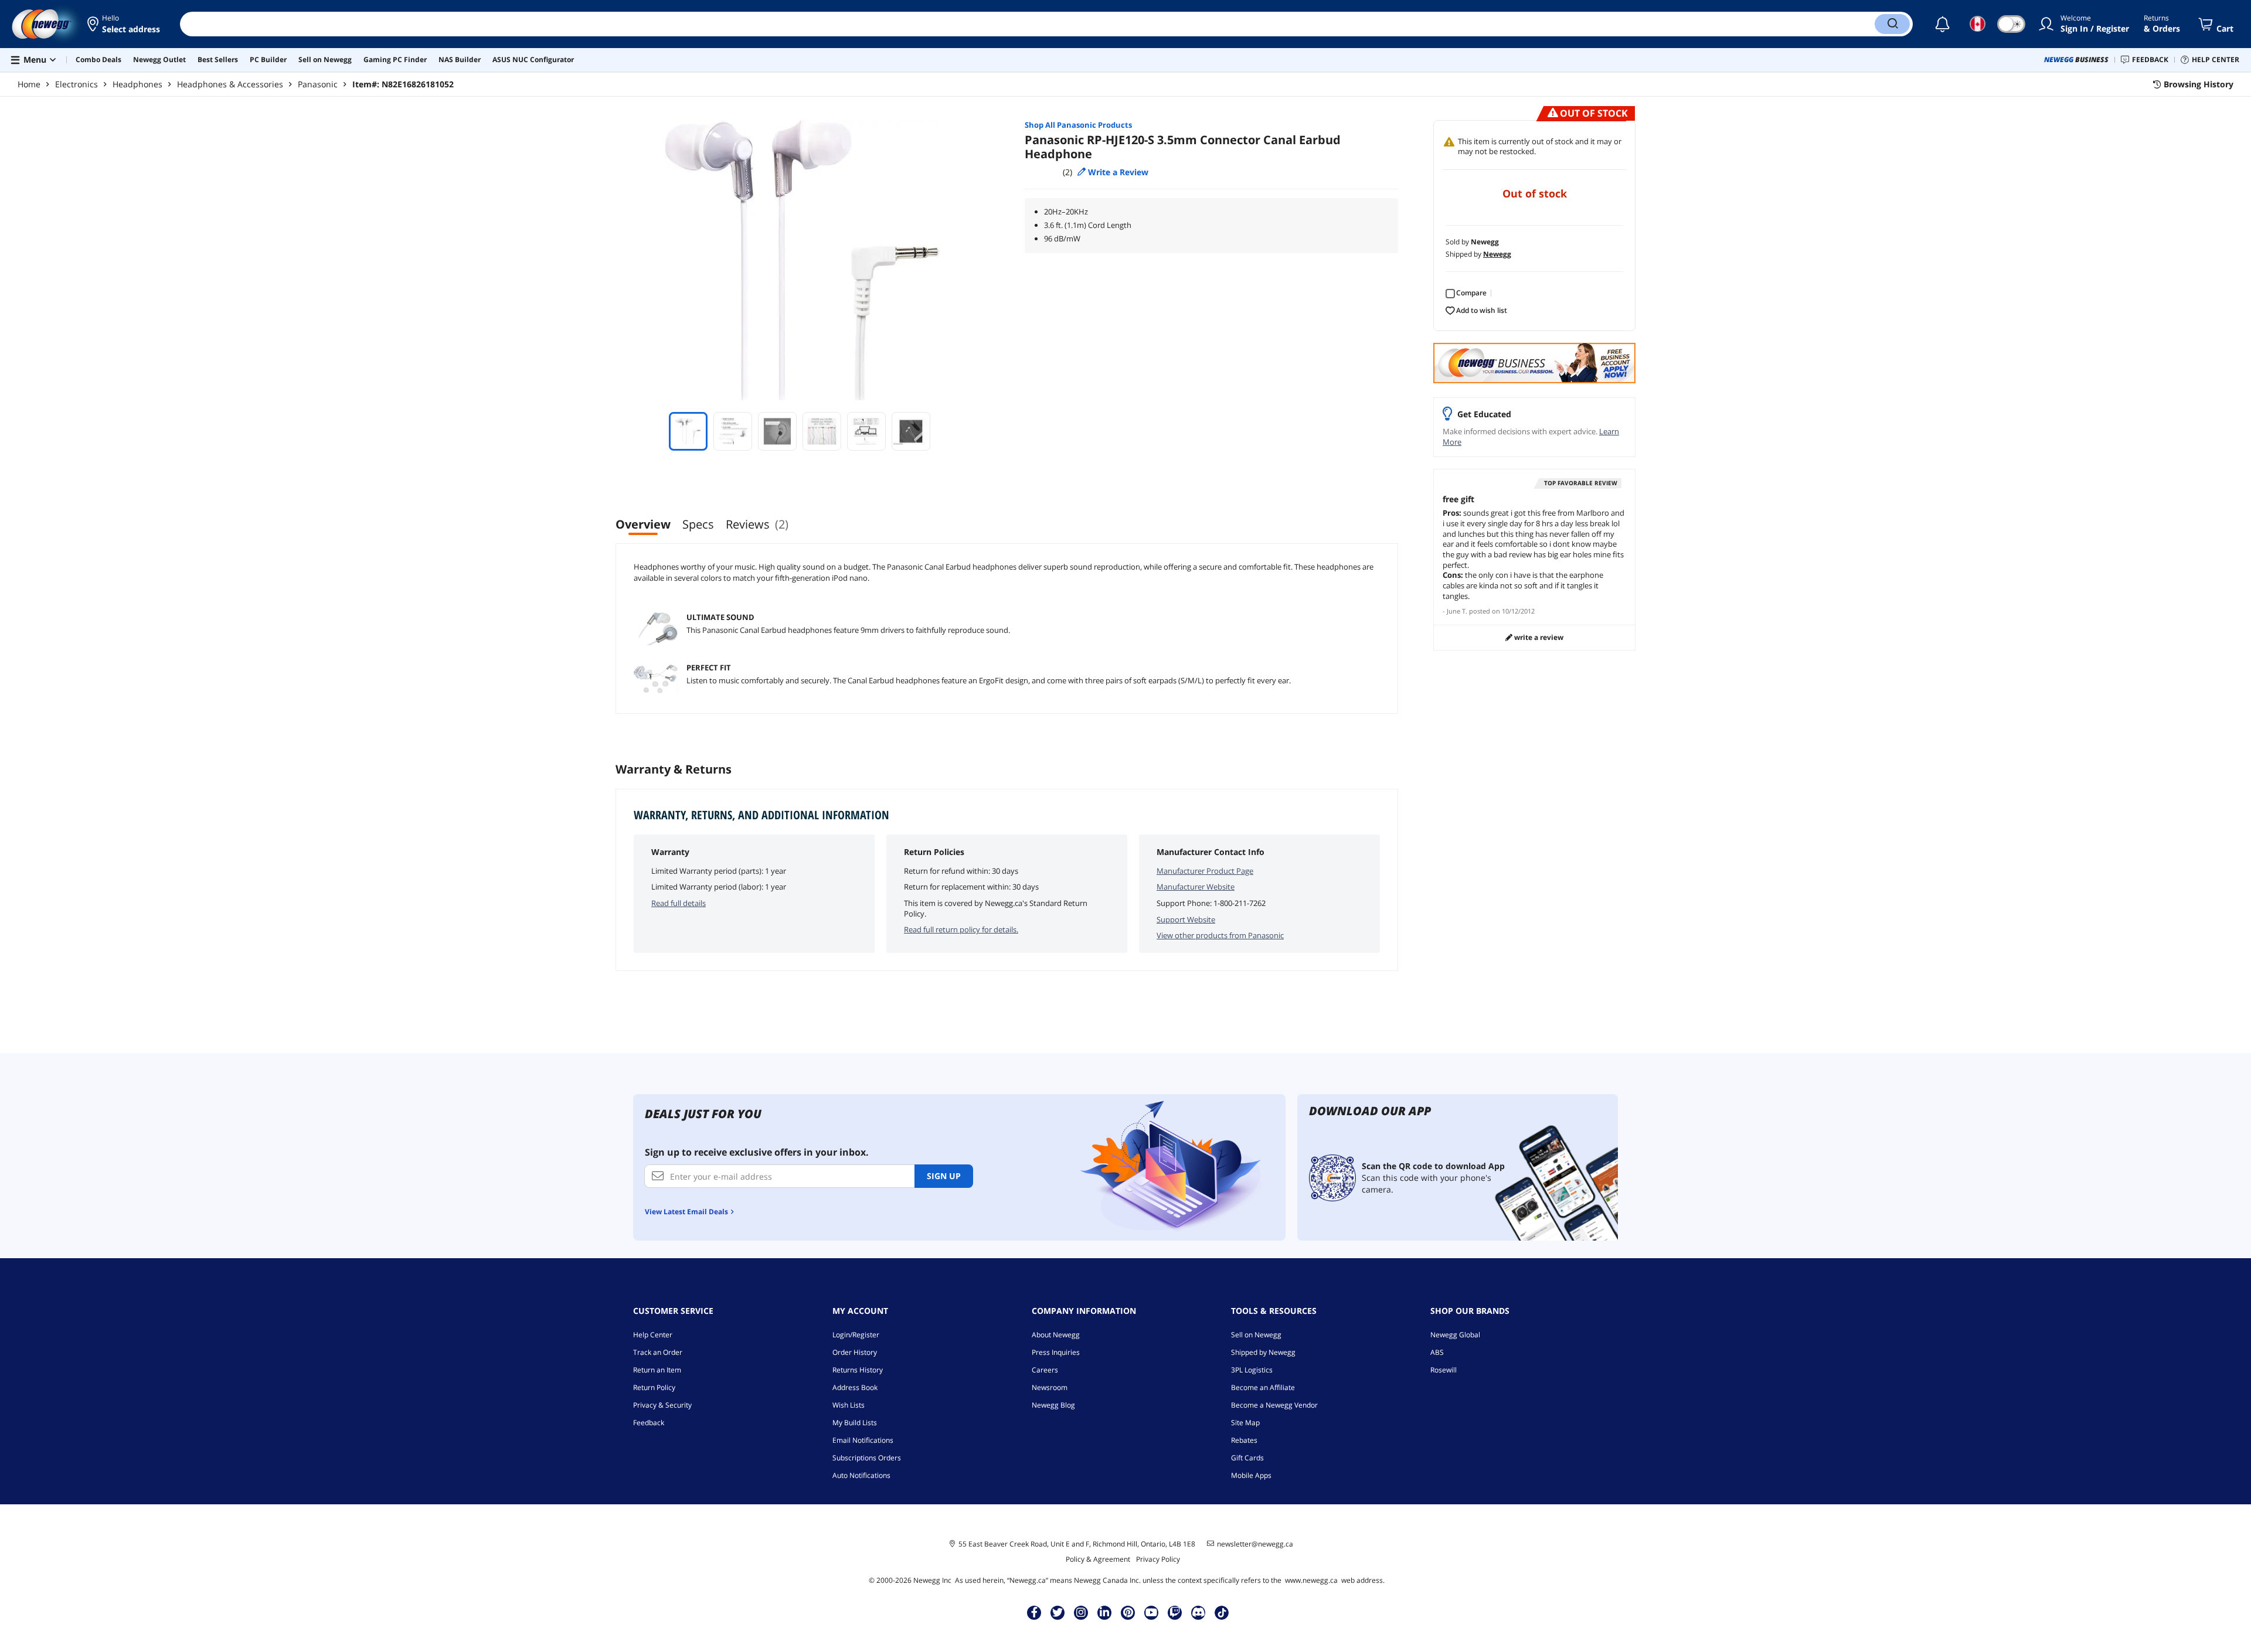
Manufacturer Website (1196, 887)
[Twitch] (1175, 1612)
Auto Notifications (861, 1475)
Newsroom (1050, 1387)
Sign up (944, 1176)
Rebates (1244, 1440)
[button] (125, 24)
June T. (1457, 611)
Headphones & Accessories (230, 84)
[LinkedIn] (1104, 1612)
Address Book (855, 1387)
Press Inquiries (1056, 1352)
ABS (1437, 1352)
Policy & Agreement (1098, 1559)
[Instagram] (1081, 1612)
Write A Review (1538, 637)
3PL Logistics (1252, 1370)
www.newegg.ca (1311, 1580)
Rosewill (1444, 1370)
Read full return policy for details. (961, 929)
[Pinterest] (1128, 1612)
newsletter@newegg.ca (1255, 1544)
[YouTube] (1151, 1612)
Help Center (653, 1335)
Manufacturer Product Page (1205, 871)
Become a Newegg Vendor (1274, 1405)
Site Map (1245, 1423)
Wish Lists (849, 1405)
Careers (1045, 1370)
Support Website (1186, 919)
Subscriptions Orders (867, 1458)
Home (29, 84)
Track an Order (658, 1352)
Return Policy (654, 1387)
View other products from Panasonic (1220, 935)
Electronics (76, 84)
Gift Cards (1247, 1458)
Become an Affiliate (1263, 1387)
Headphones (137, 84)
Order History (855, 1352)
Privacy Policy (1158, 1559)
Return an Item (657, 1370)
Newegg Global (1455, 1335)
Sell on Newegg (1256, 1335)
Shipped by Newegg (1263, 1352)
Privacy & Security (662, 1405)
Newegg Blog (1053, 1405)
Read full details (679, 903)
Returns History (858, 1370)
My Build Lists (855, 1423)
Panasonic (318, 84)
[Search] (1892, 24)
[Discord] (1198, 1612)
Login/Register (856, 1335)
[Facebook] (1034, 1612)
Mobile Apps (1251, 1475)
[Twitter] (1058, 1612)
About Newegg (1056, 1335)
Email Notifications (863, 1440)
